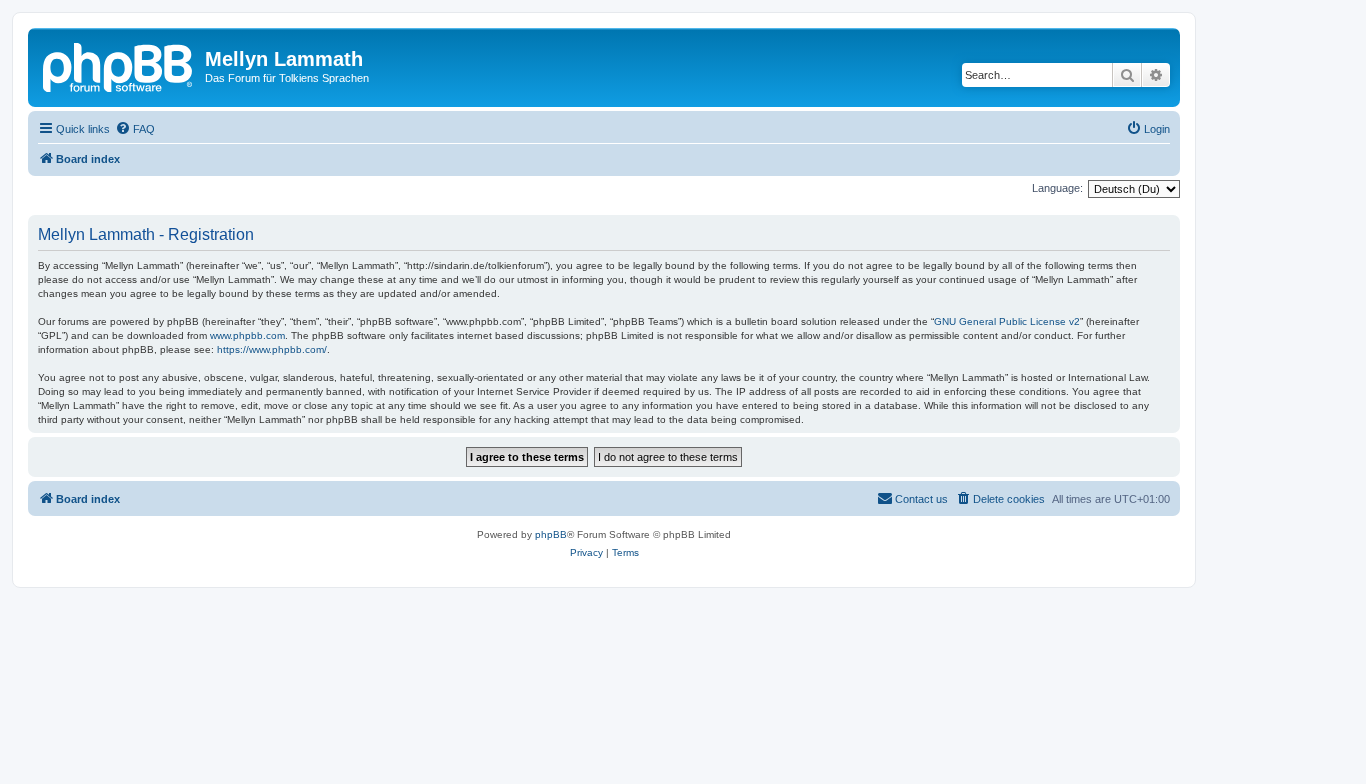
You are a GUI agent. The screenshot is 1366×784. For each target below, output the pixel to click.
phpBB (551, 534)
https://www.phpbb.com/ (272, 349)
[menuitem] (135, 129)
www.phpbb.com (247, 335)
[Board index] (119, 65)
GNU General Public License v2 (1007, 321)
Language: (1057, 188)
